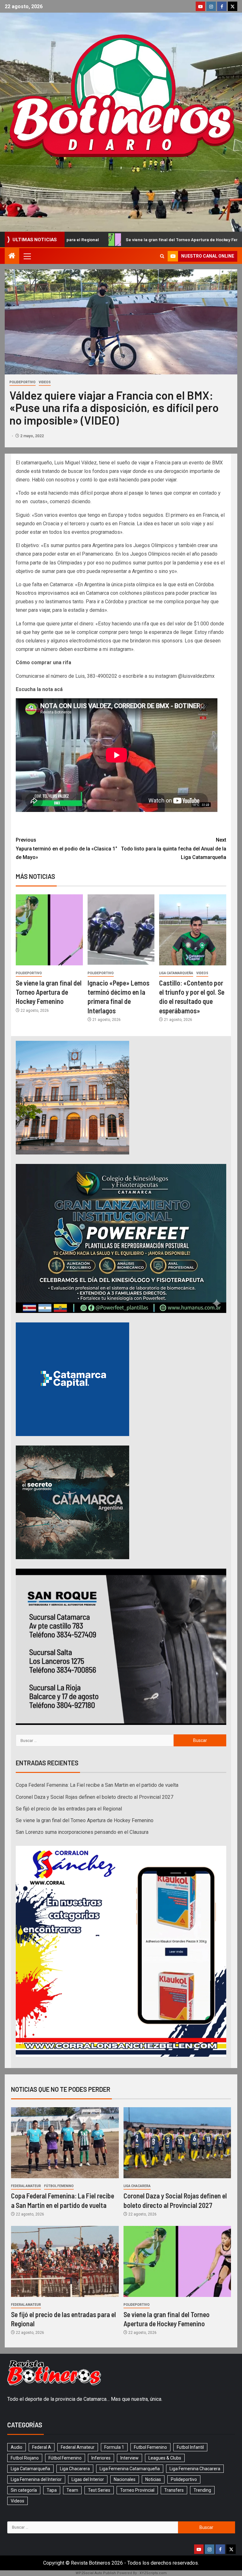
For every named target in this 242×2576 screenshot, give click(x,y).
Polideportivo (23, 382)
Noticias (153, 2479)
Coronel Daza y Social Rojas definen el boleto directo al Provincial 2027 (95, 1797)
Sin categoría (24, 2490)
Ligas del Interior (88, 2479)
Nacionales (125, 2479)
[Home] (12, 256)
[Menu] (27, 256)
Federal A (42, 2447)
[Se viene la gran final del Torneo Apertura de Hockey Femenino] (49, 930)
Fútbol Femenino (59, 2186)
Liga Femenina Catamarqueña (130, 2469)
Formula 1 (114, 2447)
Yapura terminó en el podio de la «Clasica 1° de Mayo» (66, 848)
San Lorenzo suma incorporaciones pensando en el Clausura (82, 1832)
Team (72, 2490)
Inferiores (101, 2458)
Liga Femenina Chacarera (195, 2469)
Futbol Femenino (150, 2447)
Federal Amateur (26, 2186)
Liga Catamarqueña (176, 973)
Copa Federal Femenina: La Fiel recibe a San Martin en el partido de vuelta (97, 1785)
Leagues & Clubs (165, 2458)
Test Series (99, 2490)
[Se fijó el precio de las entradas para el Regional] (65, 2261)
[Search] (162, 256)
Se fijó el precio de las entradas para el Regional (69, 1809)
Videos (45, 382)
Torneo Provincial (137, 2490)
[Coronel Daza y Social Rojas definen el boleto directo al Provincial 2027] (177, 2143)
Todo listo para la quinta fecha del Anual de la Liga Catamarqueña (174, 848)
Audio (17, 2447)
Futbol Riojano (25, 2458)
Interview (130, 2458)
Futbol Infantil (190, 2447)
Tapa (52, 2490)
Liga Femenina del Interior (36, 2479)
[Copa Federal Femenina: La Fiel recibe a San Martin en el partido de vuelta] (65, 2143)
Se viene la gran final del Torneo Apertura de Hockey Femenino (49, 992)
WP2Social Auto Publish (96, 2573)
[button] (27, 256)
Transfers (174, 2490)
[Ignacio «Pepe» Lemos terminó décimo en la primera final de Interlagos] (121, 930)
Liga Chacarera (137, 2186)
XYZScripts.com (153, 2573)
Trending (202, 2490)
